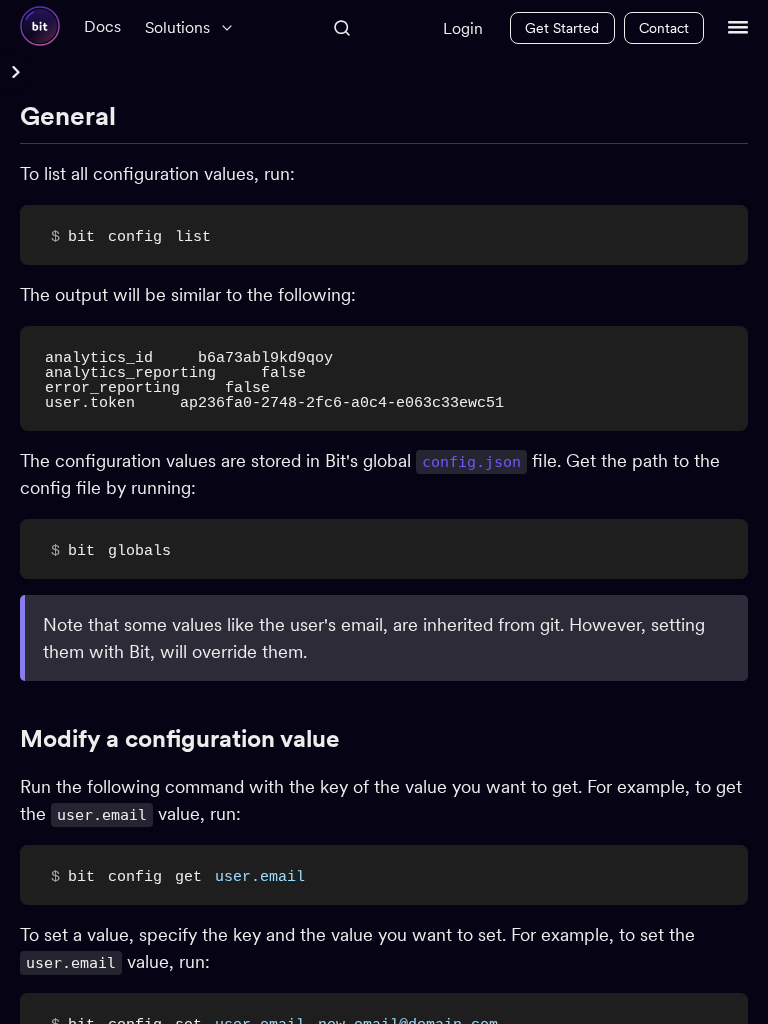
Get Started (562, 28)
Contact (664, 28)
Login (463, 28)
